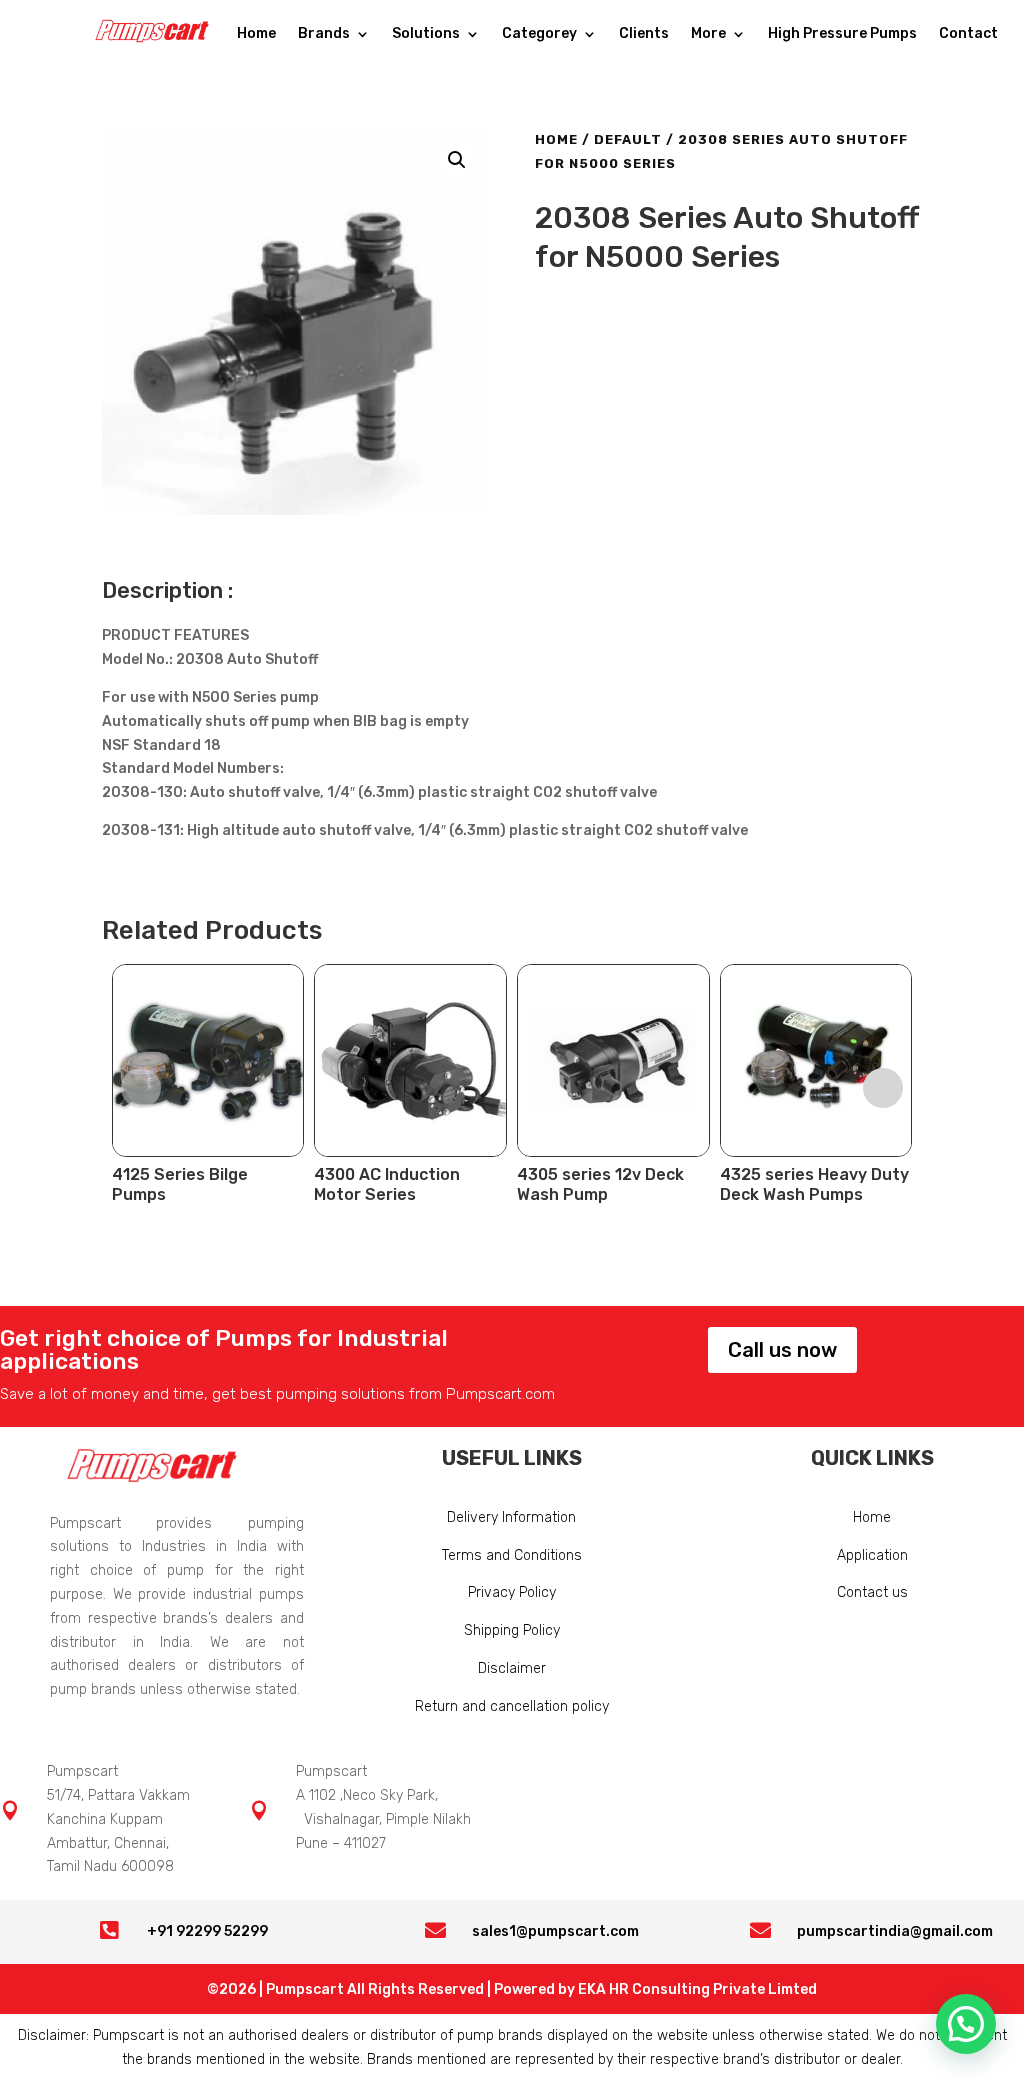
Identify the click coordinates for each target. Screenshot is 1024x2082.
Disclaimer (512, 1668)
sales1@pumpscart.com (555, 1931)
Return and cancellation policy (512, 1706)
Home (256, 34)
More (708, 34)
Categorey (539, 34)
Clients (644, 34)
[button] (457, 160)
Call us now (782, 1350)
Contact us (872, 1592)
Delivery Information (511, 1517)
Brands (324, 34)
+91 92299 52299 (207, 1931)
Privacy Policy (512, 1592)
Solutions (426, 34)
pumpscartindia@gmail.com (895, 1931)
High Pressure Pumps (842, 34)
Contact (968, 34)
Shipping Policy (512, 1630)
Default (628, 139)
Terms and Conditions (512, 1555)
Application (872, 1555)
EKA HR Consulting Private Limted (697, 1989)
